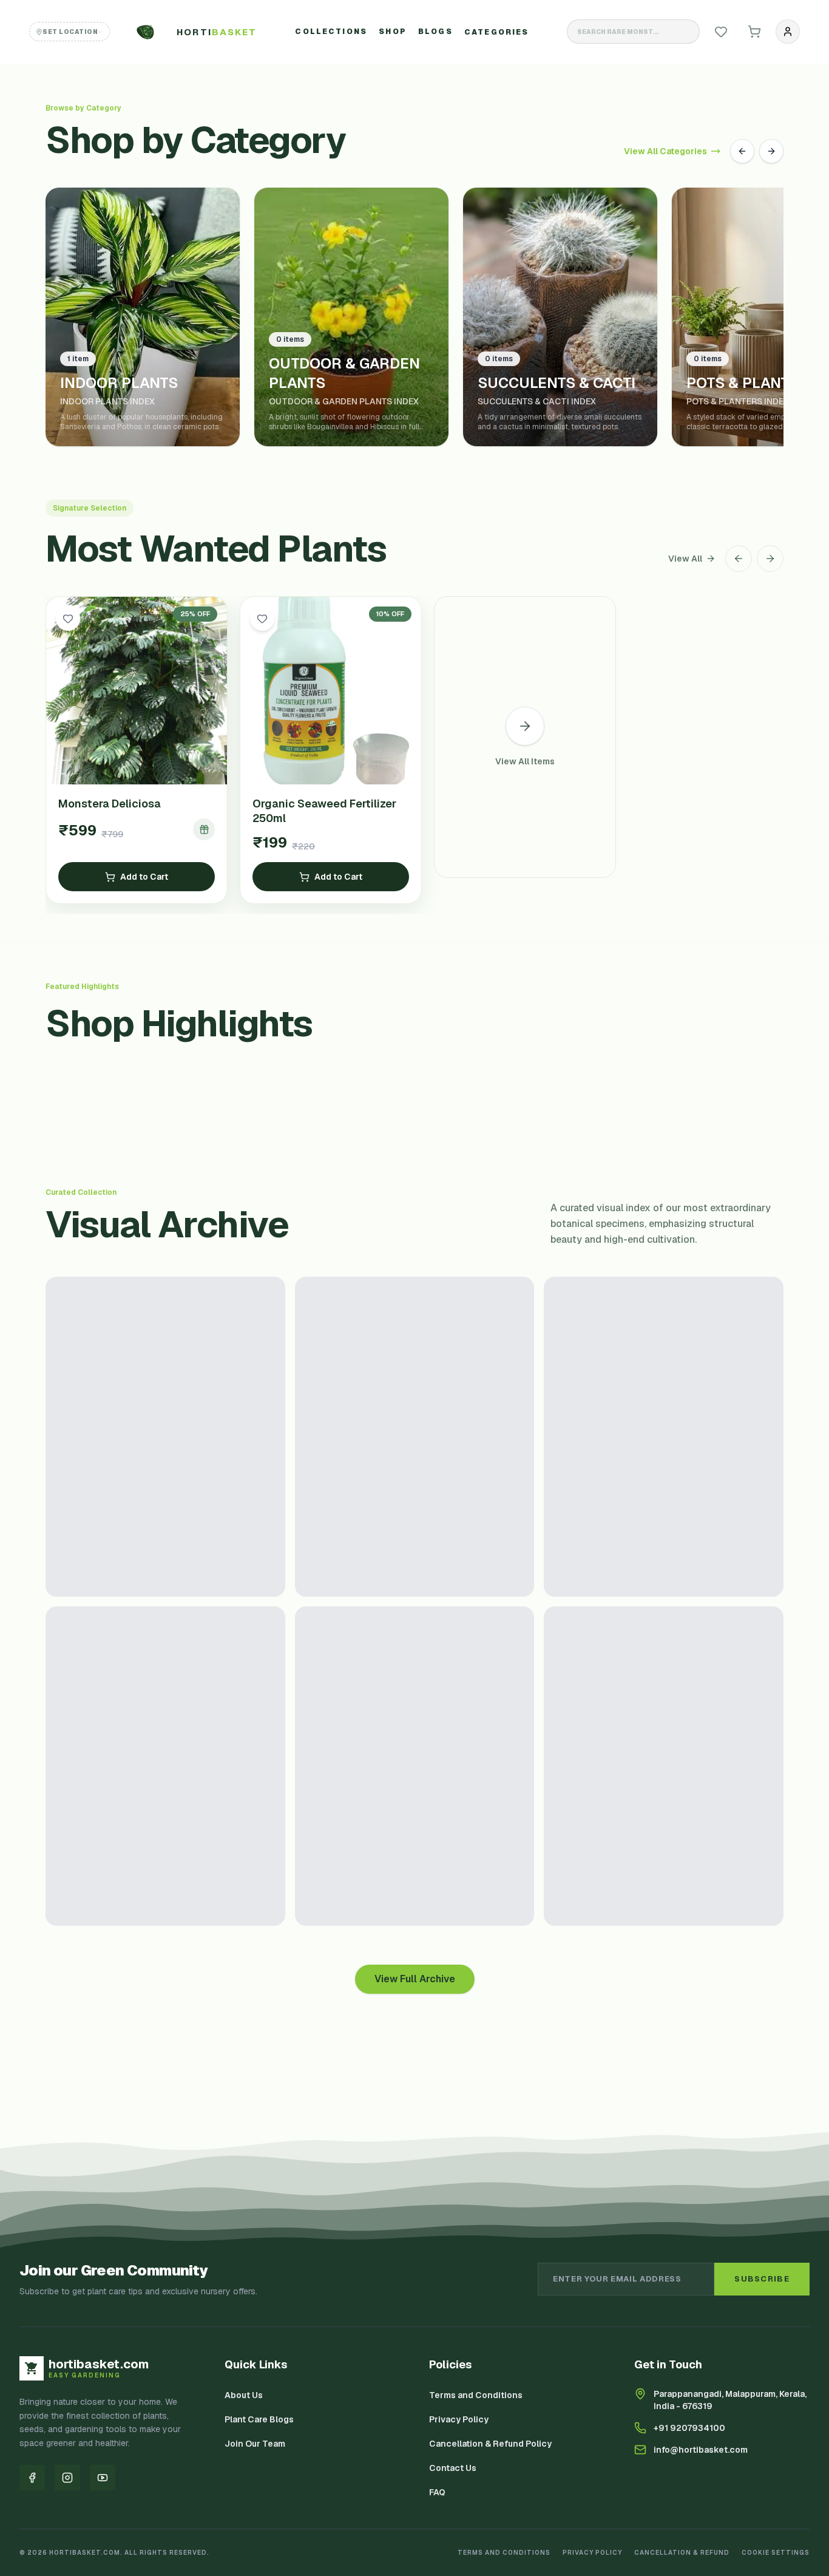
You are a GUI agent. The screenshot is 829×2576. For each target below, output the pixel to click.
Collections (331, 32)
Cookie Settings (776, 2553)
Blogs (435, 32)
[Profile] (788, 32)
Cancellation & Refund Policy (490, 2444)
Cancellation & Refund (682, 2553)
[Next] (771, 151)
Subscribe (762, 2279)
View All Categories (665, 151)
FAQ (437, 2492)
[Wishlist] (721, 32)
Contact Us (453, 2468)
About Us (244, 2395)
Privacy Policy (459, 2419)
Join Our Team (255, 2444)
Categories (497, 32)
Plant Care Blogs (259, 2419)
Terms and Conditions (476, 2395)
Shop (393, 32)
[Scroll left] (739, 559)
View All (685, 559)
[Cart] (754, 32)
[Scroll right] (770, 559)
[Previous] (742, 151)
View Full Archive (415, 1979)
